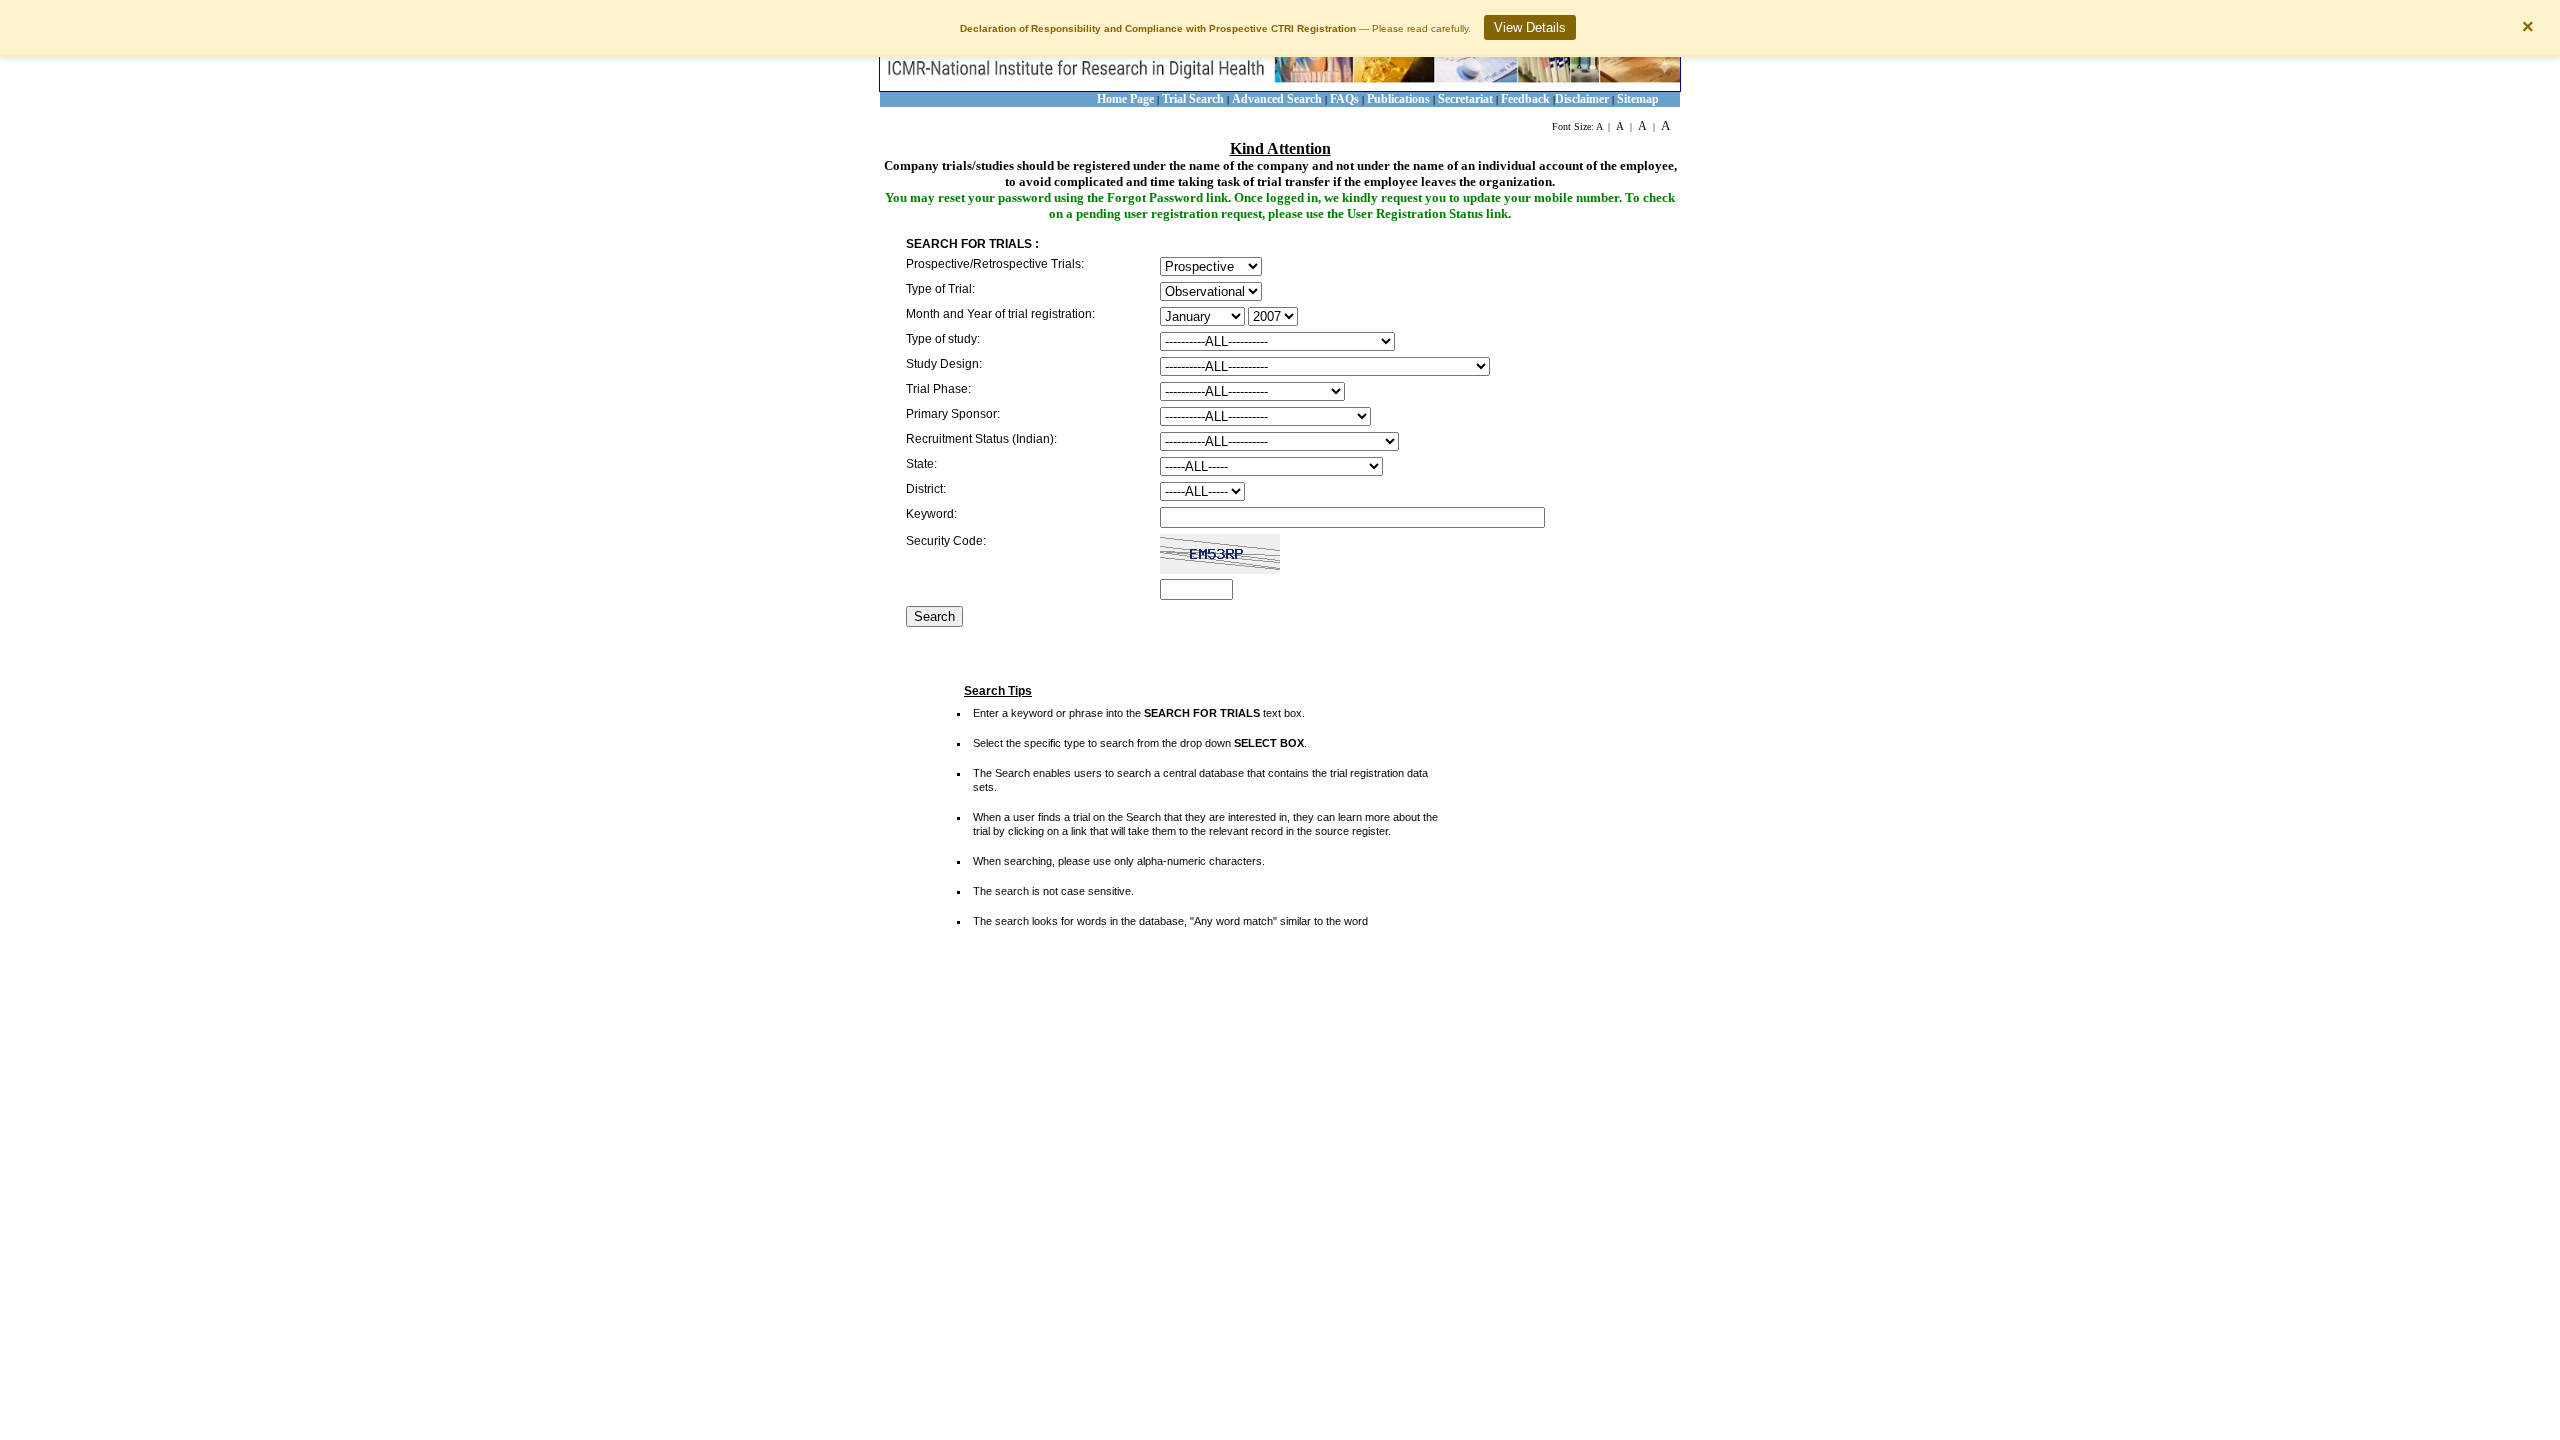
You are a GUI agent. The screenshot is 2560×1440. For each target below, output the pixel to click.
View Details (1530, 27)
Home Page (1125, 99)
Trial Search (1193, 99)
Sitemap (1638, 99)
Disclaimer (1582, 99)
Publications (1398, 99)
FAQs (1346, 99)
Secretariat (1465, 99)
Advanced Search (1277, 99)
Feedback (1525, 99)
